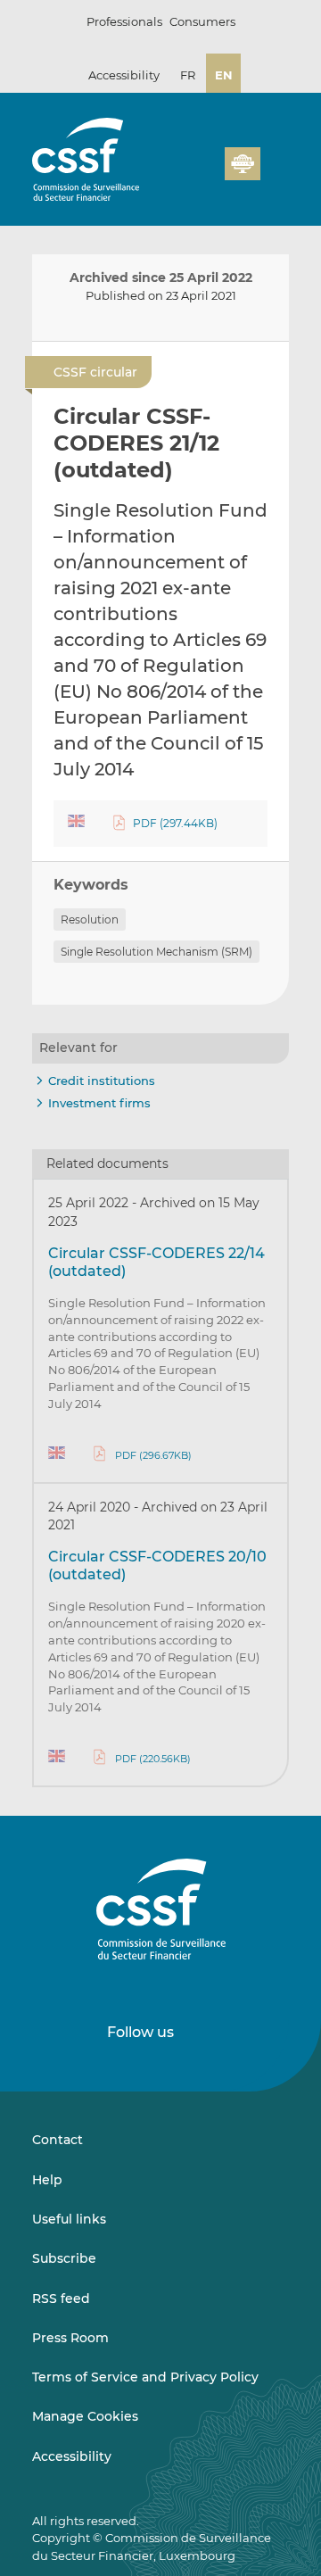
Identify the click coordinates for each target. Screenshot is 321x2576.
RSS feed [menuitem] (61, 2299)
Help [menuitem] (47, 2180)
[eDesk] (243, 164)
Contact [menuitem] (58, 2140)
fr (188, 75)
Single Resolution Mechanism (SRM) (156, 952)
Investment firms (99, 1103)
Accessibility (124, 75)
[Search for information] (244, 138)
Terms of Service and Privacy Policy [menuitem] (145, 2377)
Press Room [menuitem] (70, 2338)
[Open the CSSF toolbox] (273, 138)
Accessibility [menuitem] (72, 2456)
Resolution (90, 919)
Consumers (202, 21)
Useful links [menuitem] (69, 2219)
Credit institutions (102, 1081)
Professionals (124, 21)
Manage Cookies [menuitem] (85, 2416)
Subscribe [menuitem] (64, 2258)
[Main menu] (275, 160)
